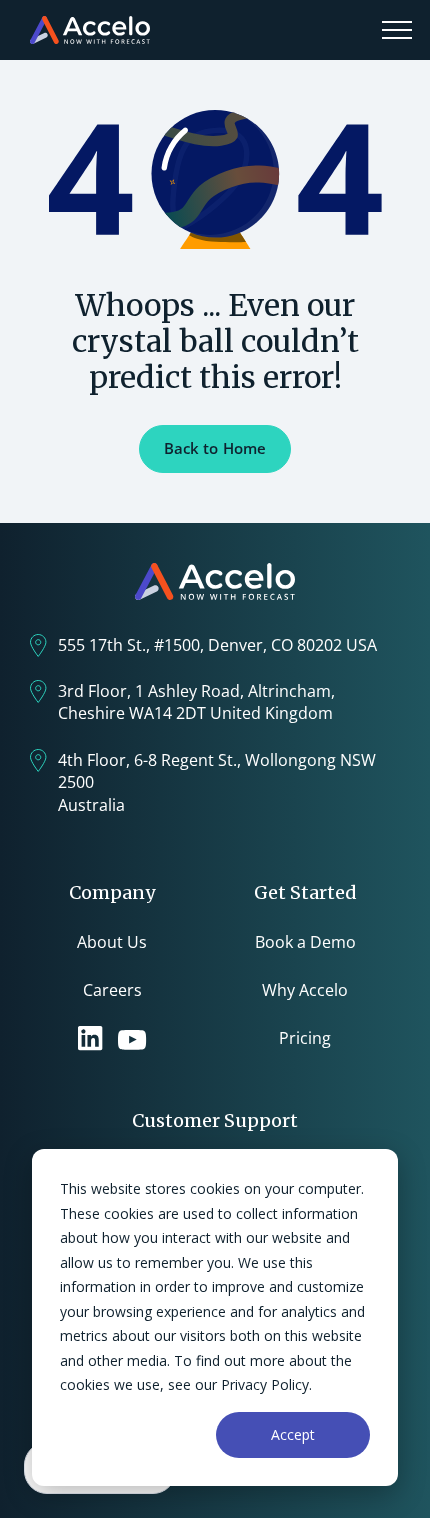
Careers (112, 990)
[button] (397, 30)
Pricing (305, 1038)
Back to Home (215, 448)
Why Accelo (305, 990)
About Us (112, 942)
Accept (293, 1434)
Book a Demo (305, 942)
